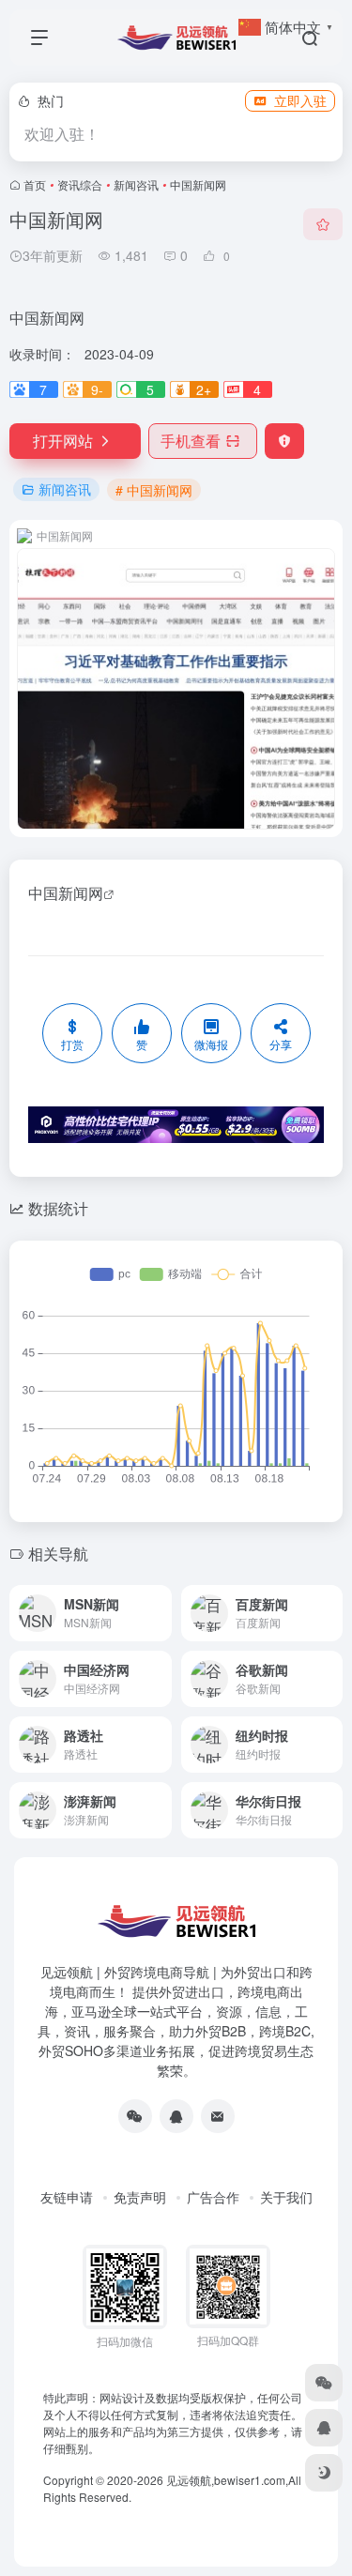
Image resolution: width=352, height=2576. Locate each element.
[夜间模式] (324, 2473)
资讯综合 (80, 184)
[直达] (156, 1600)
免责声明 (140, 2197)
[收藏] (323, 224)
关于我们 (286, 2197)
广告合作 (213, 2197)
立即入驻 (300, 100)
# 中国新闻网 (154, 490)
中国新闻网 (66, 893)
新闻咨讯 (136, 184)
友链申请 (67, 2197)
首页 (35, 184)
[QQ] (176, 2116)
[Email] (218, 2116)
